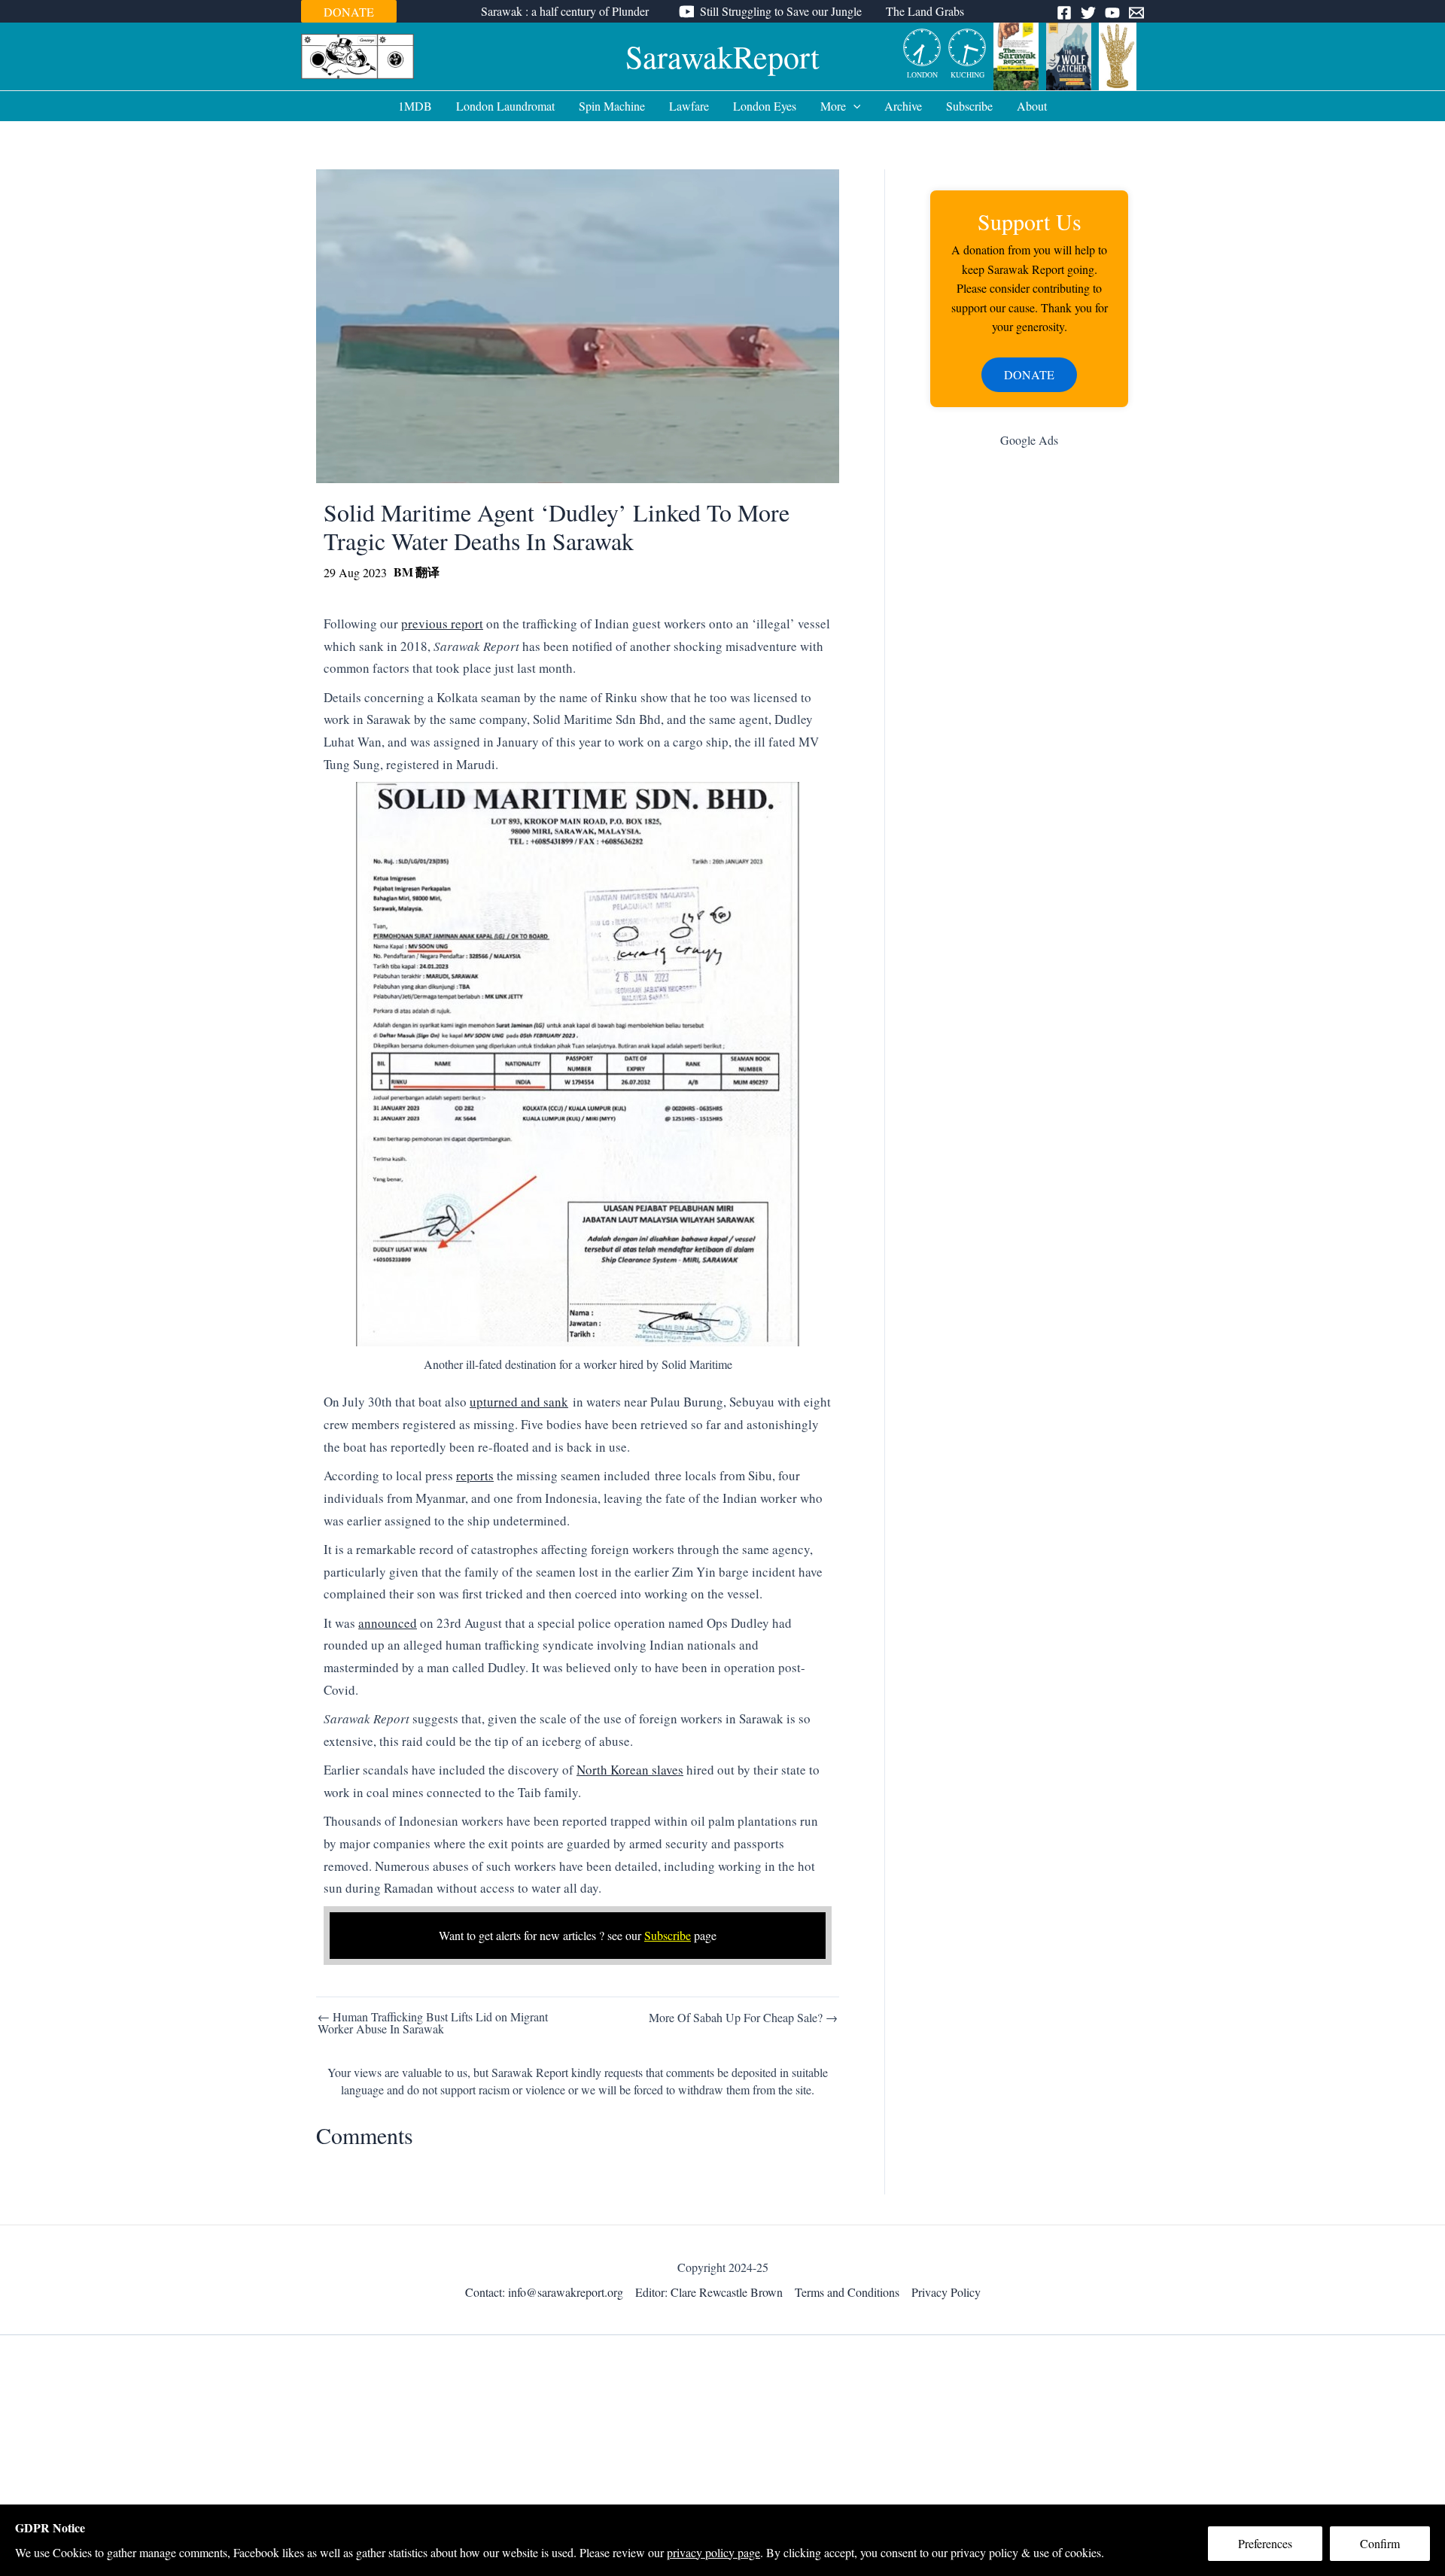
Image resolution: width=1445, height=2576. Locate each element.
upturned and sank (519, 1402)
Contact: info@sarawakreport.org (544, 2292)
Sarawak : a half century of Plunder (565, 11)
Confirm (1380, 2543)
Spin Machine (612, 106)
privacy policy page (713, 2552)
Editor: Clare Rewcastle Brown (709, 2292)
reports (475, 1475)
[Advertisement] (1029, 699)
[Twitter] (1088, 13)
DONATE (349, 12)
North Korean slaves (630, 1770)
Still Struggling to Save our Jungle (781, 11)
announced (388, 1623)
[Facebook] (1064, 13)
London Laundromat (505, 106)
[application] (853, 106)
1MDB (415, 106)
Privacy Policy (946, 2292)
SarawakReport (722, 56)
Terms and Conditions (847, 2292)
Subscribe (969, 106)
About (1032, 106)
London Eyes (765, 106)
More (833, 106)
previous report (442, 623)
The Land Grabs (925, 11)
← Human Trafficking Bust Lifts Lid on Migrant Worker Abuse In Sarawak (433, 2023)
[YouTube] (1112, 13)
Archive (903, 106)
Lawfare (689, 106)
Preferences (1265, 2543)
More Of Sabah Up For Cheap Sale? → (743, 2018)
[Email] (1136, 13)
